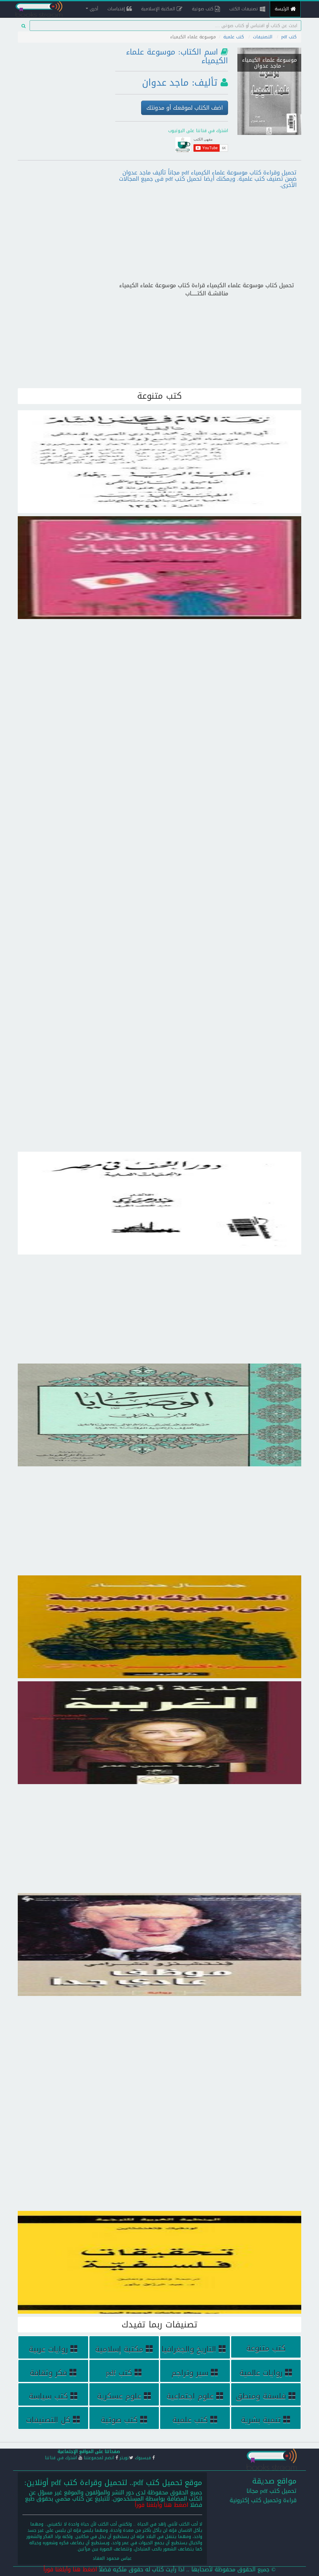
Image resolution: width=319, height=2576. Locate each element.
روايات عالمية (261, 2373)
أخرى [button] (93, 9)
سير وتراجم (190, 2373)
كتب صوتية (203, 9)
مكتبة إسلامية (119, 2349)
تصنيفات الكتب (245, 9)
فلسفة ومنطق (261, 2396)
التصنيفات (263, 37)
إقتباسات (117, 9)
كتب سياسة (48, 2396)
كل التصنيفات (48, 2420)
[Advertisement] (62, 83)
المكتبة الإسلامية (159, 9)
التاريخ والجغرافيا (189, 2349)
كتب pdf (289, 37)
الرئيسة (283, 9)
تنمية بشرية (261, 2420)
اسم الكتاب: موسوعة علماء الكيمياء (177, 56)
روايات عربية (48, 2349)
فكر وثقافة (48, 2373)
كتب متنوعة (266, 2348)
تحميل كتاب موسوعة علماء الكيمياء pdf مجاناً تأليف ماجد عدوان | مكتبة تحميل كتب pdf (269, 78)
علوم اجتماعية (190, 2396)
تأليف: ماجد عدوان (180, 83)
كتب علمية (234, 37)
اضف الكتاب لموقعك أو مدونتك (185, 108)
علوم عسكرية (119, 2396)
